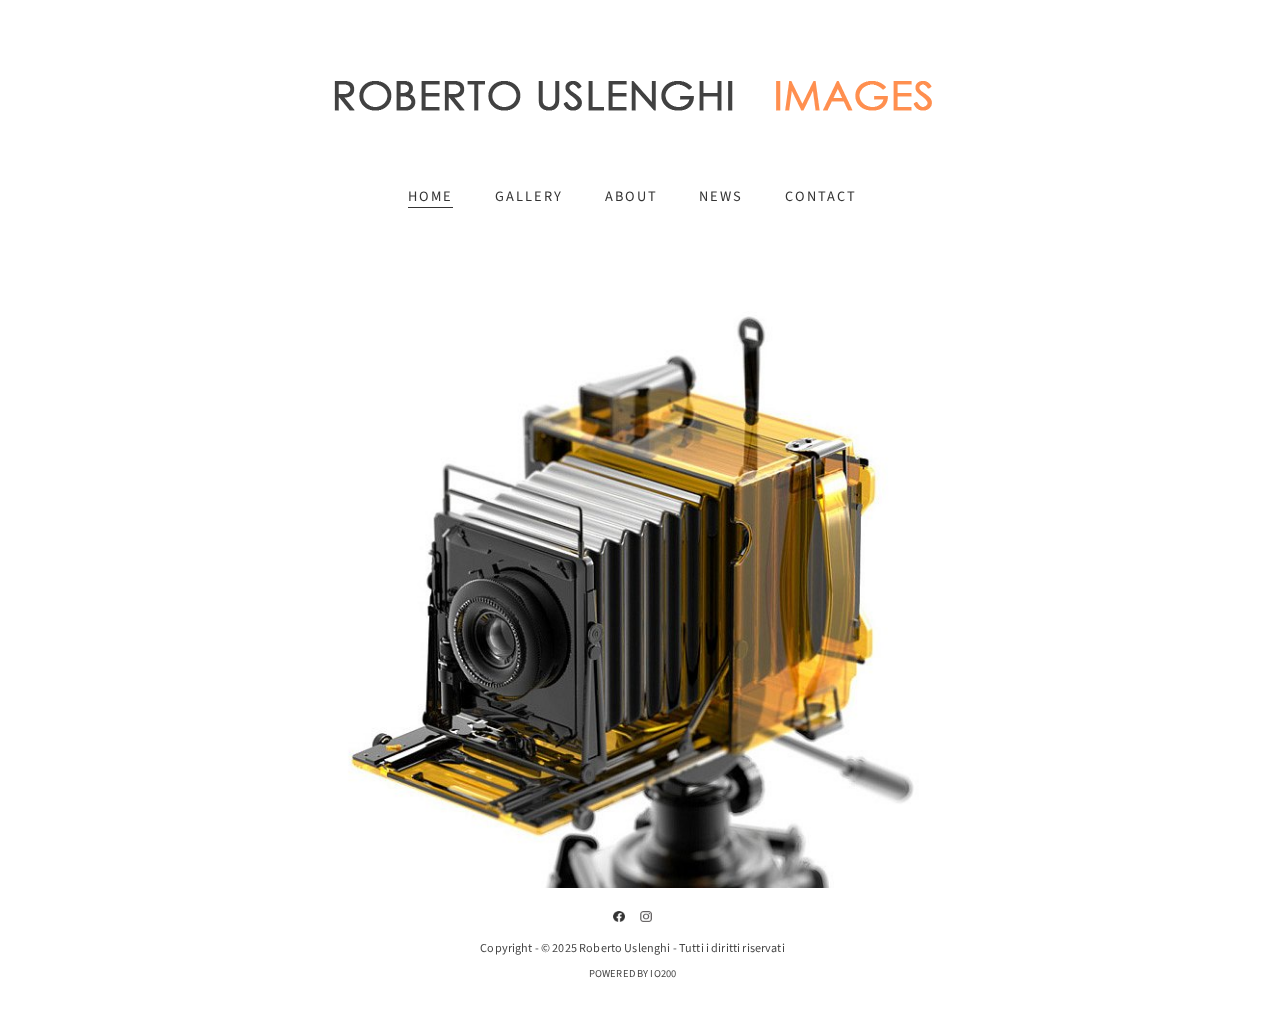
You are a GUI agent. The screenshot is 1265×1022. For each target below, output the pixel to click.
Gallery (529, 196)
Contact (821, 196)
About (631, 196)
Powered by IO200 (632, 973)
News (721, 196)
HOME (430, 196)
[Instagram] (646, 917)
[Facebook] (619, 917)
